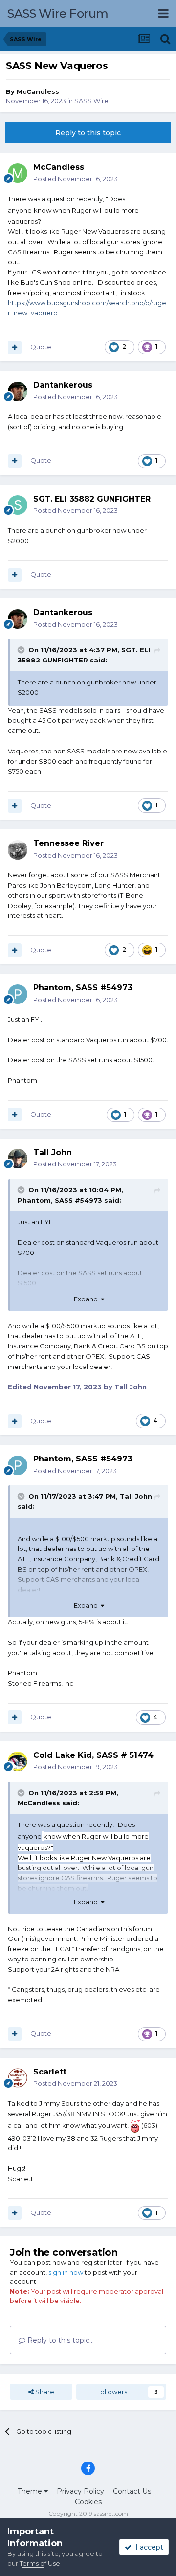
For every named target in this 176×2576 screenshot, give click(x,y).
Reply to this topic (88, 133)
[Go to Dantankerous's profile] (18, 391)
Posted (76, 179)
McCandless (38, 91)
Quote (41, 347)
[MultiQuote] (15, 347)
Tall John (136, 1496)
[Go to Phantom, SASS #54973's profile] (18, 994)
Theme (31, 2491)
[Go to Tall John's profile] (18, 1159)
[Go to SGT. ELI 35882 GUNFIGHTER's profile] (18, 505)
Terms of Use (40, 2563)
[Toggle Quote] (22, 650)
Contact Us (132, 2491)
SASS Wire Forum (58, 13)
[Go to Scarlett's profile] (18, 2078)
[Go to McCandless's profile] (18, 173)
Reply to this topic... (60, 2340)
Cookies (88, 2502)
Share (44, 2392)
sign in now (66, 2272)
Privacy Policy (80, 2491)
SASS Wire (91, 101)
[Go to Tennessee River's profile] (18, 850)
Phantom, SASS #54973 (60, 1200)
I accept (147, 2547)
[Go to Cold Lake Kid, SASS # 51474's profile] (18, 1761)
